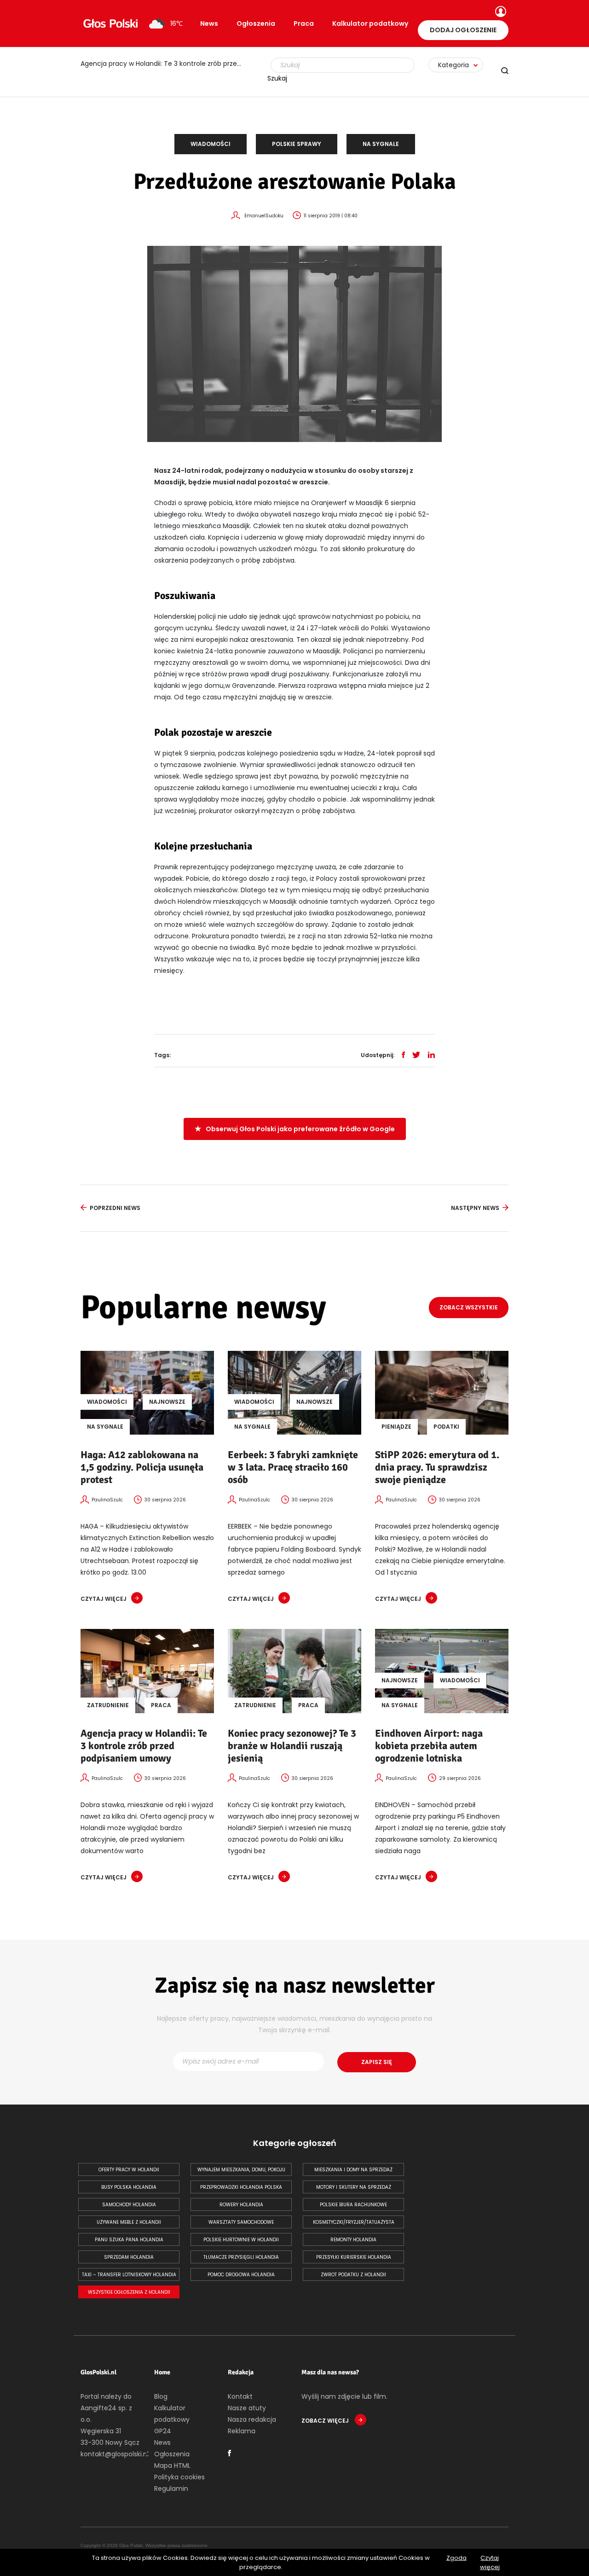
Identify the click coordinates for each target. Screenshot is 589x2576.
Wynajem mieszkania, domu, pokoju (241, 2170)
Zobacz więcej (326, 2421)
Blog (161, 2396)
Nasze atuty (247, 2408)
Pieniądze (396, 1427)
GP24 (163, 2431)
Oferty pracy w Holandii (129, 2170)
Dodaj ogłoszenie (463, 30)
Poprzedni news (115, 1208)
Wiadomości (211, 144)
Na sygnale (381, 144)
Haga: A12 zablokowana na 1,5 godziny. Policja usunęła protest (142, 1467)
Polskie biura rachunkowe (353, 2205)
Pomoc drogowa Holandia (241, 2275)
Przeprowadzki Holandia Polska (241, 2187)
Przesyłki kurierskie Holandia (354, 2257)
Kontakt (240, 2396)
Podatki (446, 1427)
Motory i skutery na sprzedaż (354, 2187)
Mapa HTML (172, 2466)
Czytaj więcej (490, 2562)
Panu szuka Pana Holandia (129, 2240)
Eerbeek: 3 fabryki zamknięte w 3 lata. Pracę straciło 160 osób (293, 1467)
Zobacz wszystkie (469, 1307)
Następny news (475, 1208)
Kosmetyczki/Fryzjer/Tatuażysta (354, 2222)
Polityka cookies (179, 2477)
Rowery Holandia (241, 2205)
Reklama (242, 2431)
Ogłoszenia (256, 23)
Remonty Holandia (353, 2240)
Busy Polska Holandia (129, 2187)
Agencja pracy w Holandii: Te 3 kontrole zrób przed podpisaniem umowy (144, 1746)
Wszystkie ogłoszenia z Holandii (129, 2292)
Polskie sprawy (297, 144)
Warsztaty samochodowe (241, 2222)
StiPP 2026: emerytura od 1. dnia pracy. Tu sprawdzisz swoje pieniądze (437, 1467)
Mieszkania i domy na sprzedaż (353, 2170)
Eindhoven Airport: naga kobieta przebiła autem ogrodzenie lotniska (429, 1746)
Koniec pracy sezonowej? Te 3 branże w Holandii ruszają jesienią (166, 64)
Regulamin (171, 2489)
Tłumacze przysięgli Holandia (241, 2257)
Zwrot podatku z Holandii (353, 2275)
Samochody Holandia (129, 2205)
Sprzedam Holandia (129, 2257)
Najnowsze (167, 1402)
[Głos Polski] (110, 23)
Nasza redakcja (252, 2419)
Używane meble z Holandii (129, 2222)
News (209, 23)
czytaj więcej (104, 1599)
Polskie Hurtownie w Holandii (241, 2240)
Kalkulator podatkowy (370, 23)
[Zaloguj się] (499, 12)
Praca (304, 23)
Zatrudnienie (108, 1705)
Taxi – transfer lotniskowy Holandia (129, 2275)
